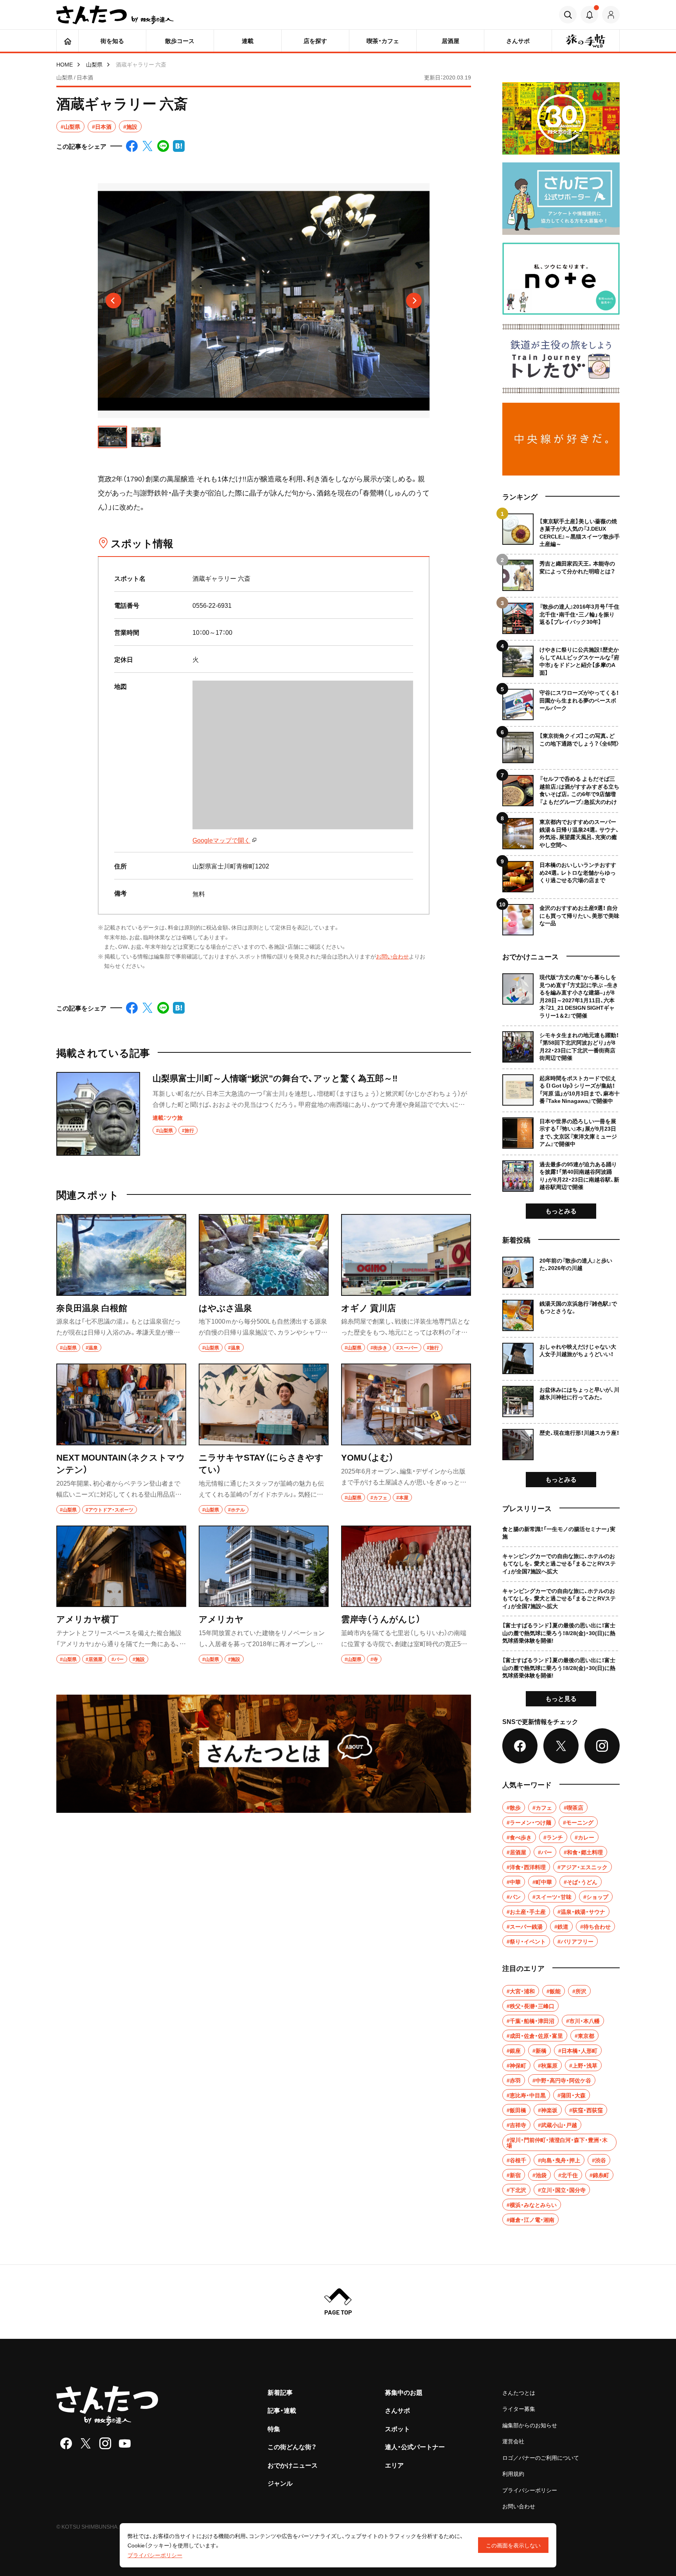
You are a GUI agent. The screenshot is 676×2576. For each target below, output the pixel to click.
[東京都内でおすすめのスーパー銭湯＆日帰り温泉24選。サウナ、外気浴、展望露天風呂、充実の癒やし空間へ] (561, 831)
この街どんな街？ (292, 2446)
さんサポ (397, 2410)
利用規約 (513, 2473)
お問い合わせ (392, 956)
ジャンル (280, 2483)
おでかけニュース (293, 2465)
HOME (65, 64)
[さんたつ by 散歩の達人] (115, 15)
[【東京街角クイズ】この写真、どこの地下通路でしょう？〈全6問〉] (561, 745)
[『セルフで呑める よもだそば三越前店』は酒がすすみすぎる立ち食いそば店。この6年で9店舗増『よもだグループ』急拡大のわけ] (561, 788)
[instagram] (105, 2443)
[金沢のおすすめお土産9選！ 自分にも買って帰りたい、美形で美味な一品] (561, 917)
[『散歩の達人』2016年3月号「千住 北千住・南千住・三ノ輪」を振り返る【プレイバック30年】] (561, 615)
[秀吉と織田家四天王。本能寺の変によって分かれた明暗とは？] (561, 572)
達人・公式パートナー (415, 2446)
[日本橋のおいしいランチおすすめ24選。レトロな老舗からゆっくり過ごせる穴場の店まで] (561, 874)
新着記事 (280, 2392)
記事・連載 (282, 2410)
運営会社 (513, 2441)
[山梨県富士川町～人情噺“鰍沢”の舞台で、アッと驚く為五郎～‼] (264, 1114)
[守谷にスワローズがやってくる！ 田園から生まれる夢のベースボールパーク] (561, 702)
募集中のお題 (404, 2392)
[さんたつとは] (264, 1754)
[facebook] (66, 2443)
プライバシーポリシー (530, 2490)
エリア (394, 2465)
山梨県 (94, 64)
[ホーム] (67, 41)
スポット (397, 2428)
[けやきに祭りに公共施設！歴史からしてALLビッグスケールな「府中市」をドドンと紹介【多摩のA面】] (561, 658)
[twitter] (86, 2443)
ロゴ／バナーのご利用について (541, 2457)
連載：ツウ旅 (168, 1117)
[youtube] (125, 2443)
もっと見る (561, 1698)
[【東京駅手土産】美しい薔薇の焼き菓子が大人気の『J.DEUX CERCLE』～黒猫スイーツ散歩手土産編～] (561, 531)
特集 (274, 2428)
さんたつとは (519, 2392)
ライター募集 (519, 2408)
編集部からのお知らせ (530, 2425)
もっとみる (561, 1211)
